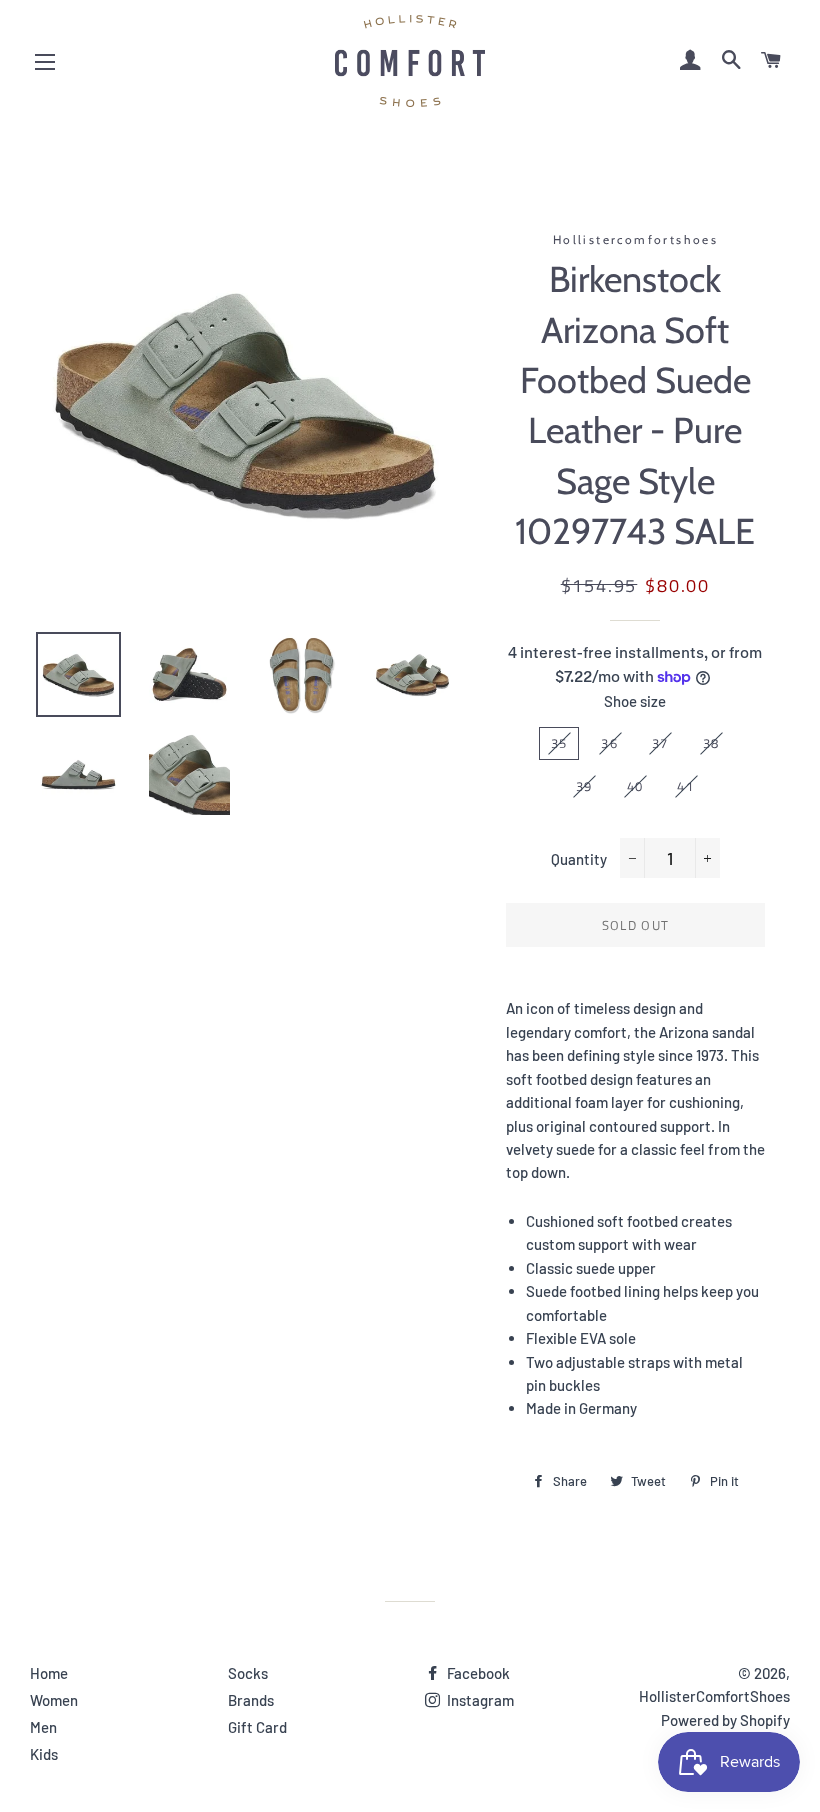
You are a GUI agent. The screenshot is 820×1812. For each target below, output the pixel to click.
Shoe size (635, 701)
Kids (44, 1754)
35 (559, 743)
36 (609, 743)
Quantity (579, 859)
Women (54, 1700)
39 (584, 786)
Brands (251, 1700)
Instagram (479, 1700)
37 (660, 743)
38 (711, 743)
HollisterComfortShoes (714, 1696)
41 (685, 786)
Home (49, 1673)
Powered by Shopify (725, 1720)
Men (43, 1727)
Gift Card (257, 1727)
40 (635, 786)
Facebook (477, 1673)
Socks (248, 1673)
